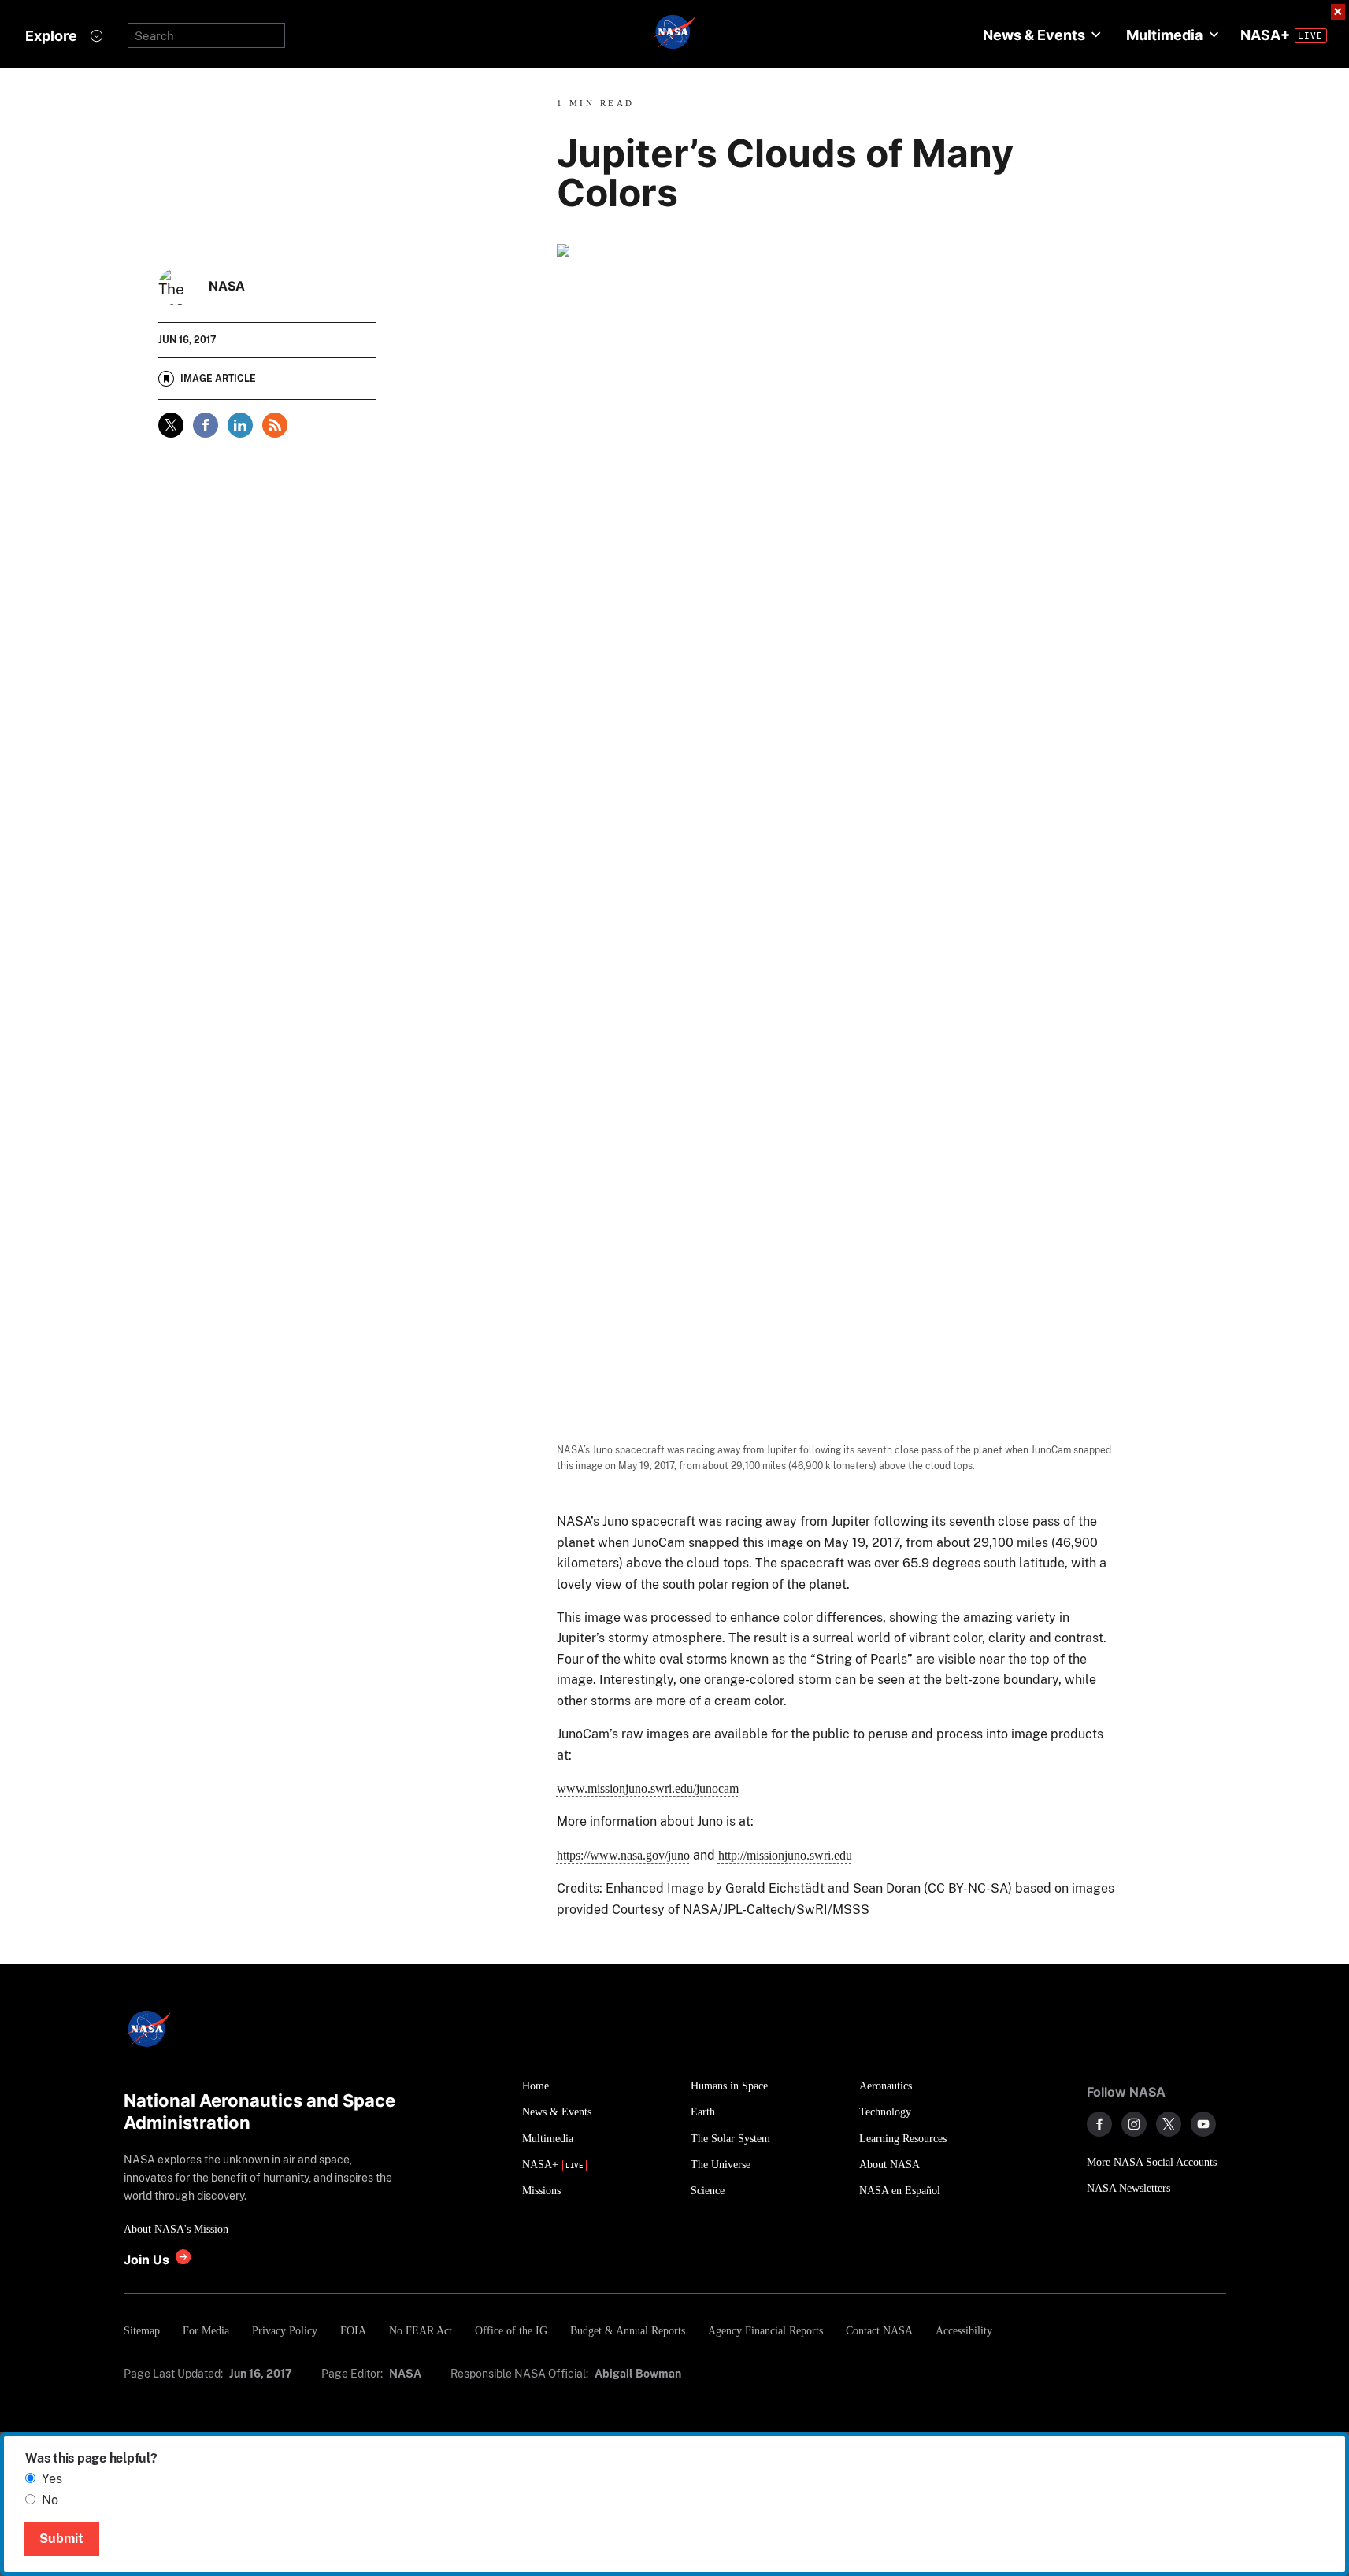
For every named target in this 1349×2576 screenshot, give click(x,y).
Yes (52, 2479)
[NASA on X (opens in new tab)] (1169, 2124)
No (50, 2500)
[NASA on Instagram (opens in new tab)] (1134, 2124)
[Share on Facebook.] (206, 425)
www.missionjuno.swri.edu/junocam (648, 1788)
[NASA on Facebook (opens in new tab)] (1099, 2124)
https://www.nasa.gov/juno (623, 1855)
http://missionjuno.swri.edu (785, 1855)
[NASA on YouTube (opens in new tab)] (1203, 2124)
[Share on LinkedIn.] (240, 425)
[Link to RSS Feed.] (275, 425)
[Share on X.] (171, 425)
